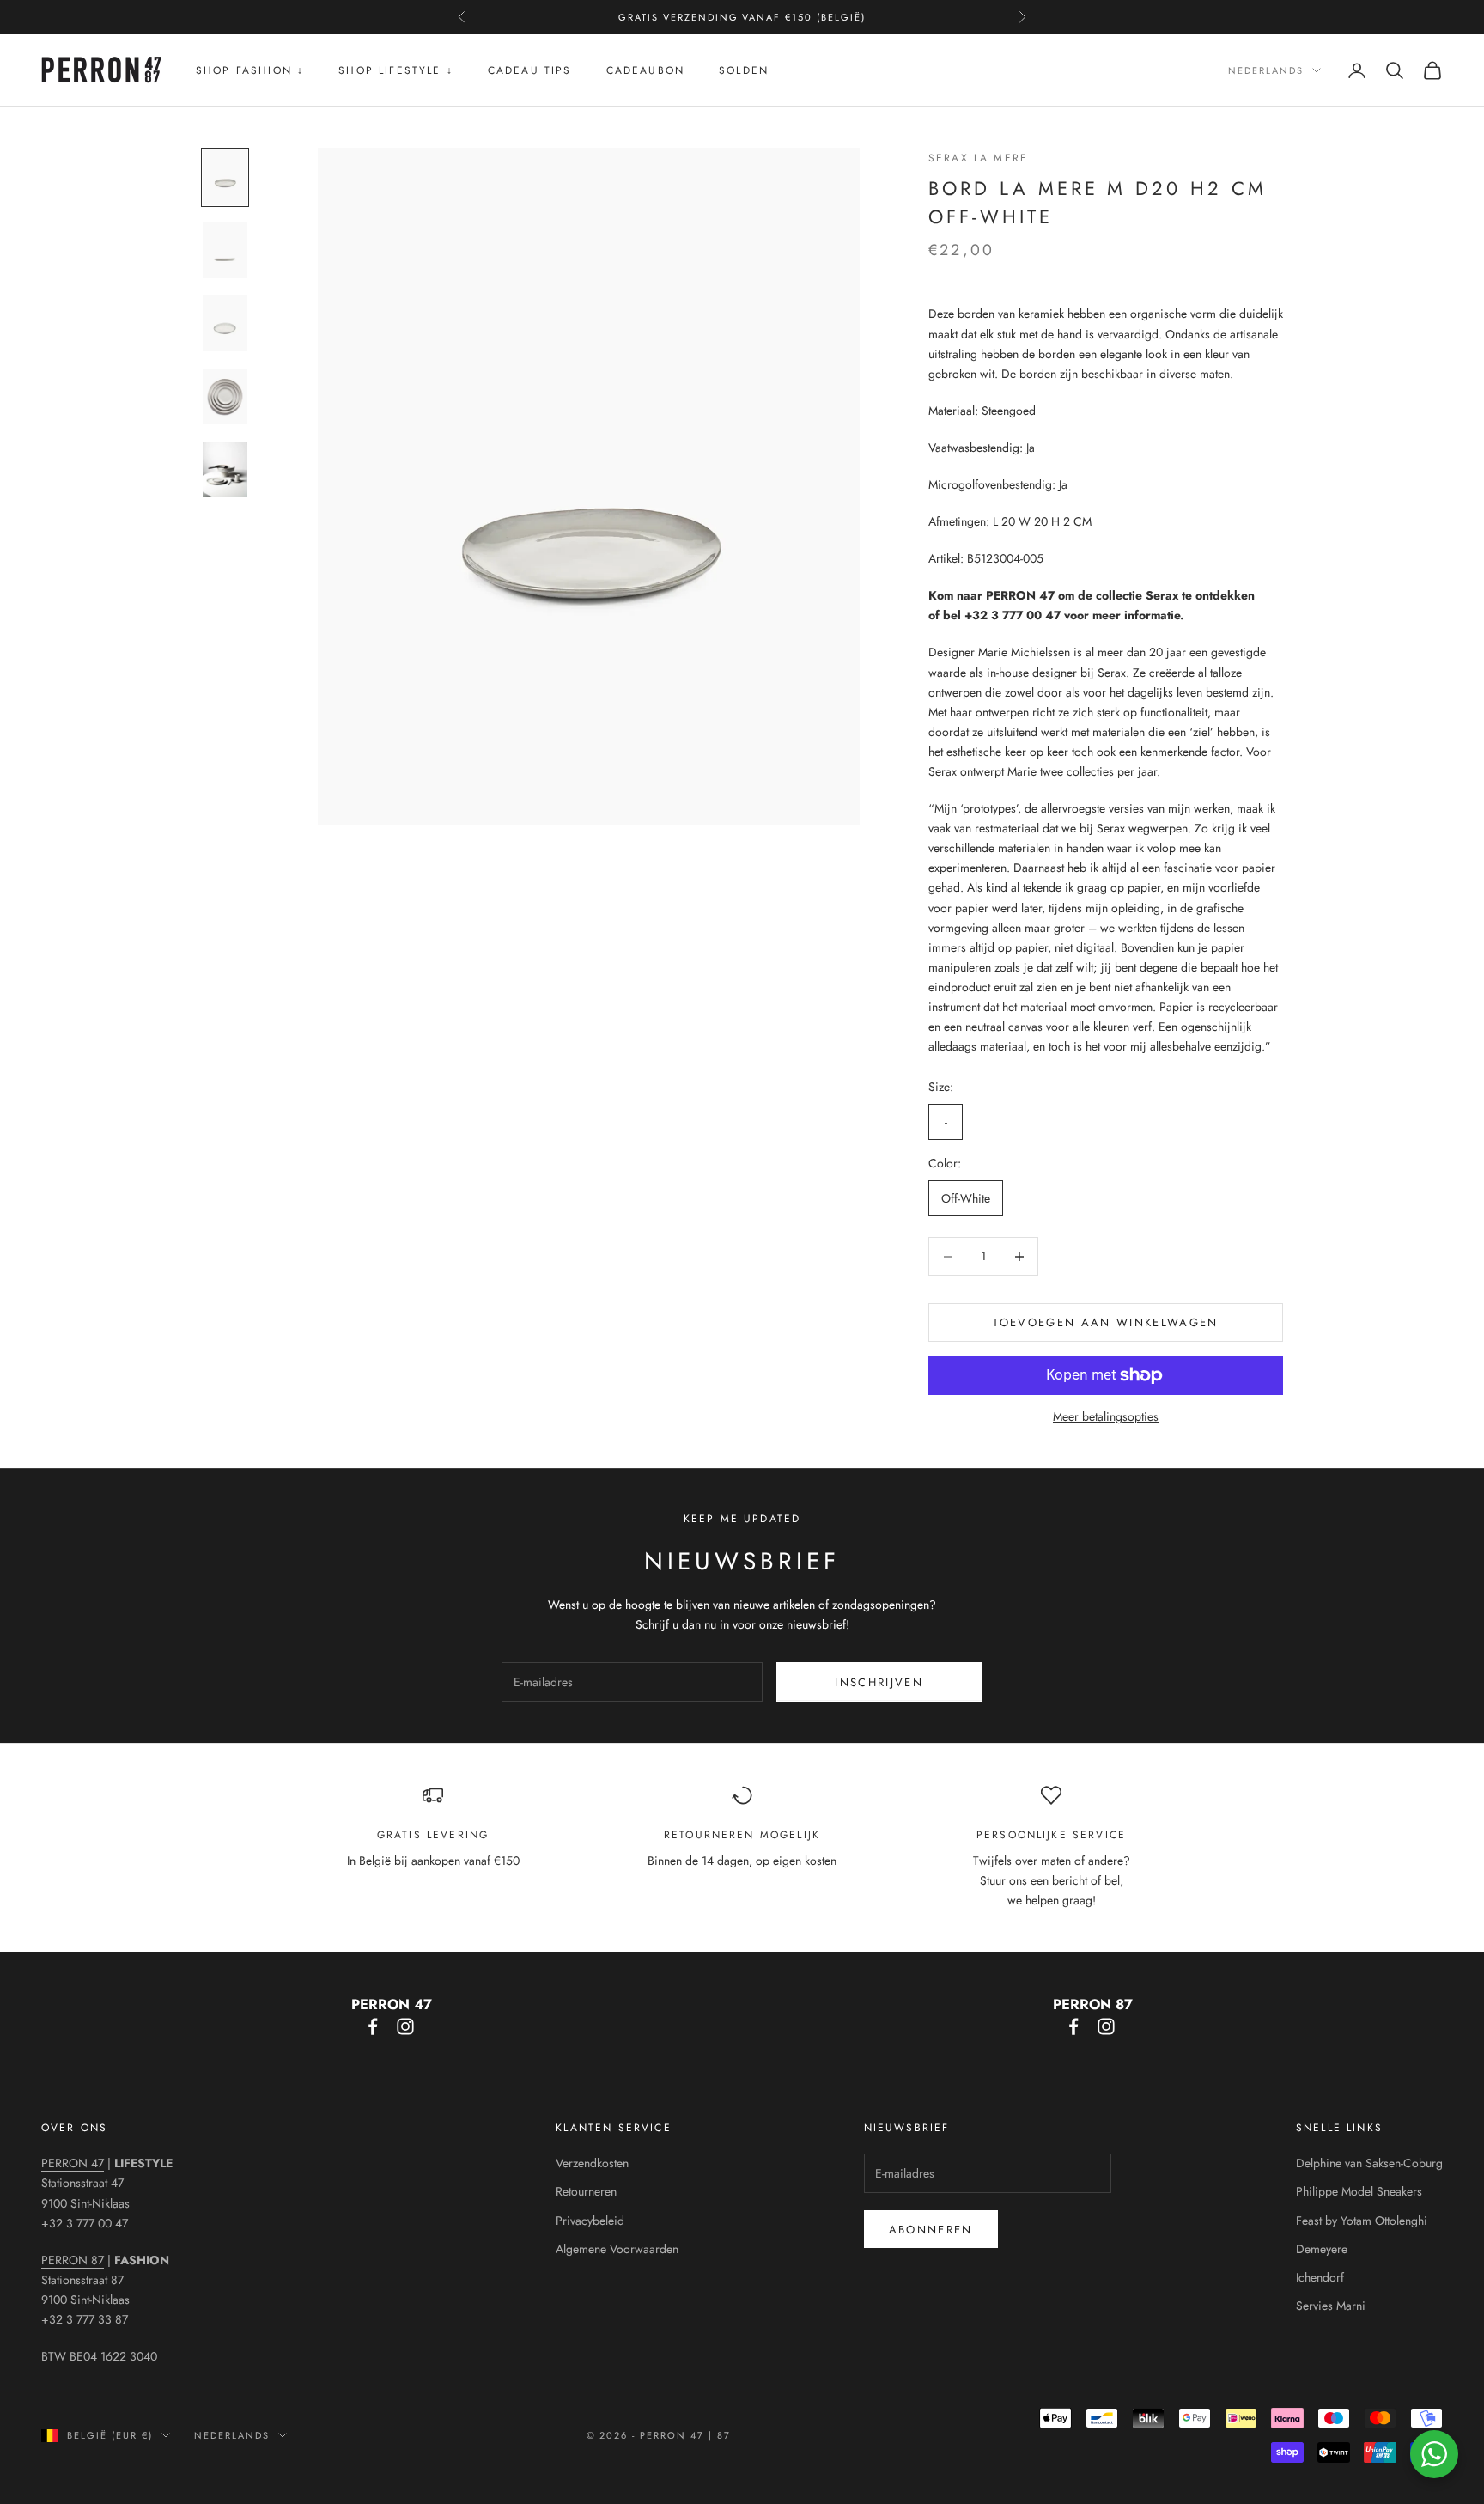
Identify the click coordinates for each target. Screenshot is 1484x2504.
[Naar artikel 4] (225, 396)
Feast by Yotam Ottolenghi (1362, 2221)
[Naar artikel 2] (225, 250)
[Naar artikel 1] (225, 177)
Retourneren (586, 2191)
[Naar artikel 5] (225, 469)
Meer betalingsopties (1106, 1416)
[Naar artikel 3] (225, 323)
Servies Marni (1331, 2306)
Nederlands (1266, 70)
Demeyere (1322, 2249)
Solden (744, 70)
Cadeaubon (645, 70)
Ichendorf (1320, 2277)
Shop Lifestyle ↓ (396, 70)
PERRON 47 (73, 2163)
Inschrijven (879, 1682)
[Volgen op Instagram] (405, 2026)
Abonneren (931, 2230)
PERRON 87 (73, 2260)
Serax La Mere (978, 158)
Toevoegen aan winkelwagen (1106, 1322)
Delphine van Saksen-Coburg (1369, 2163)
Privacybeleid (590, 2221)
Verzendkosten (592, 2163)
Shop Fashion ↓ (250, 70)
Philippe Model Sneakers (1359, 2191)
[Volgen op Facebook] (373, 2026)
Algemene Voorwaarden (617, 2249)
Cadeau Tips (530, 70)
